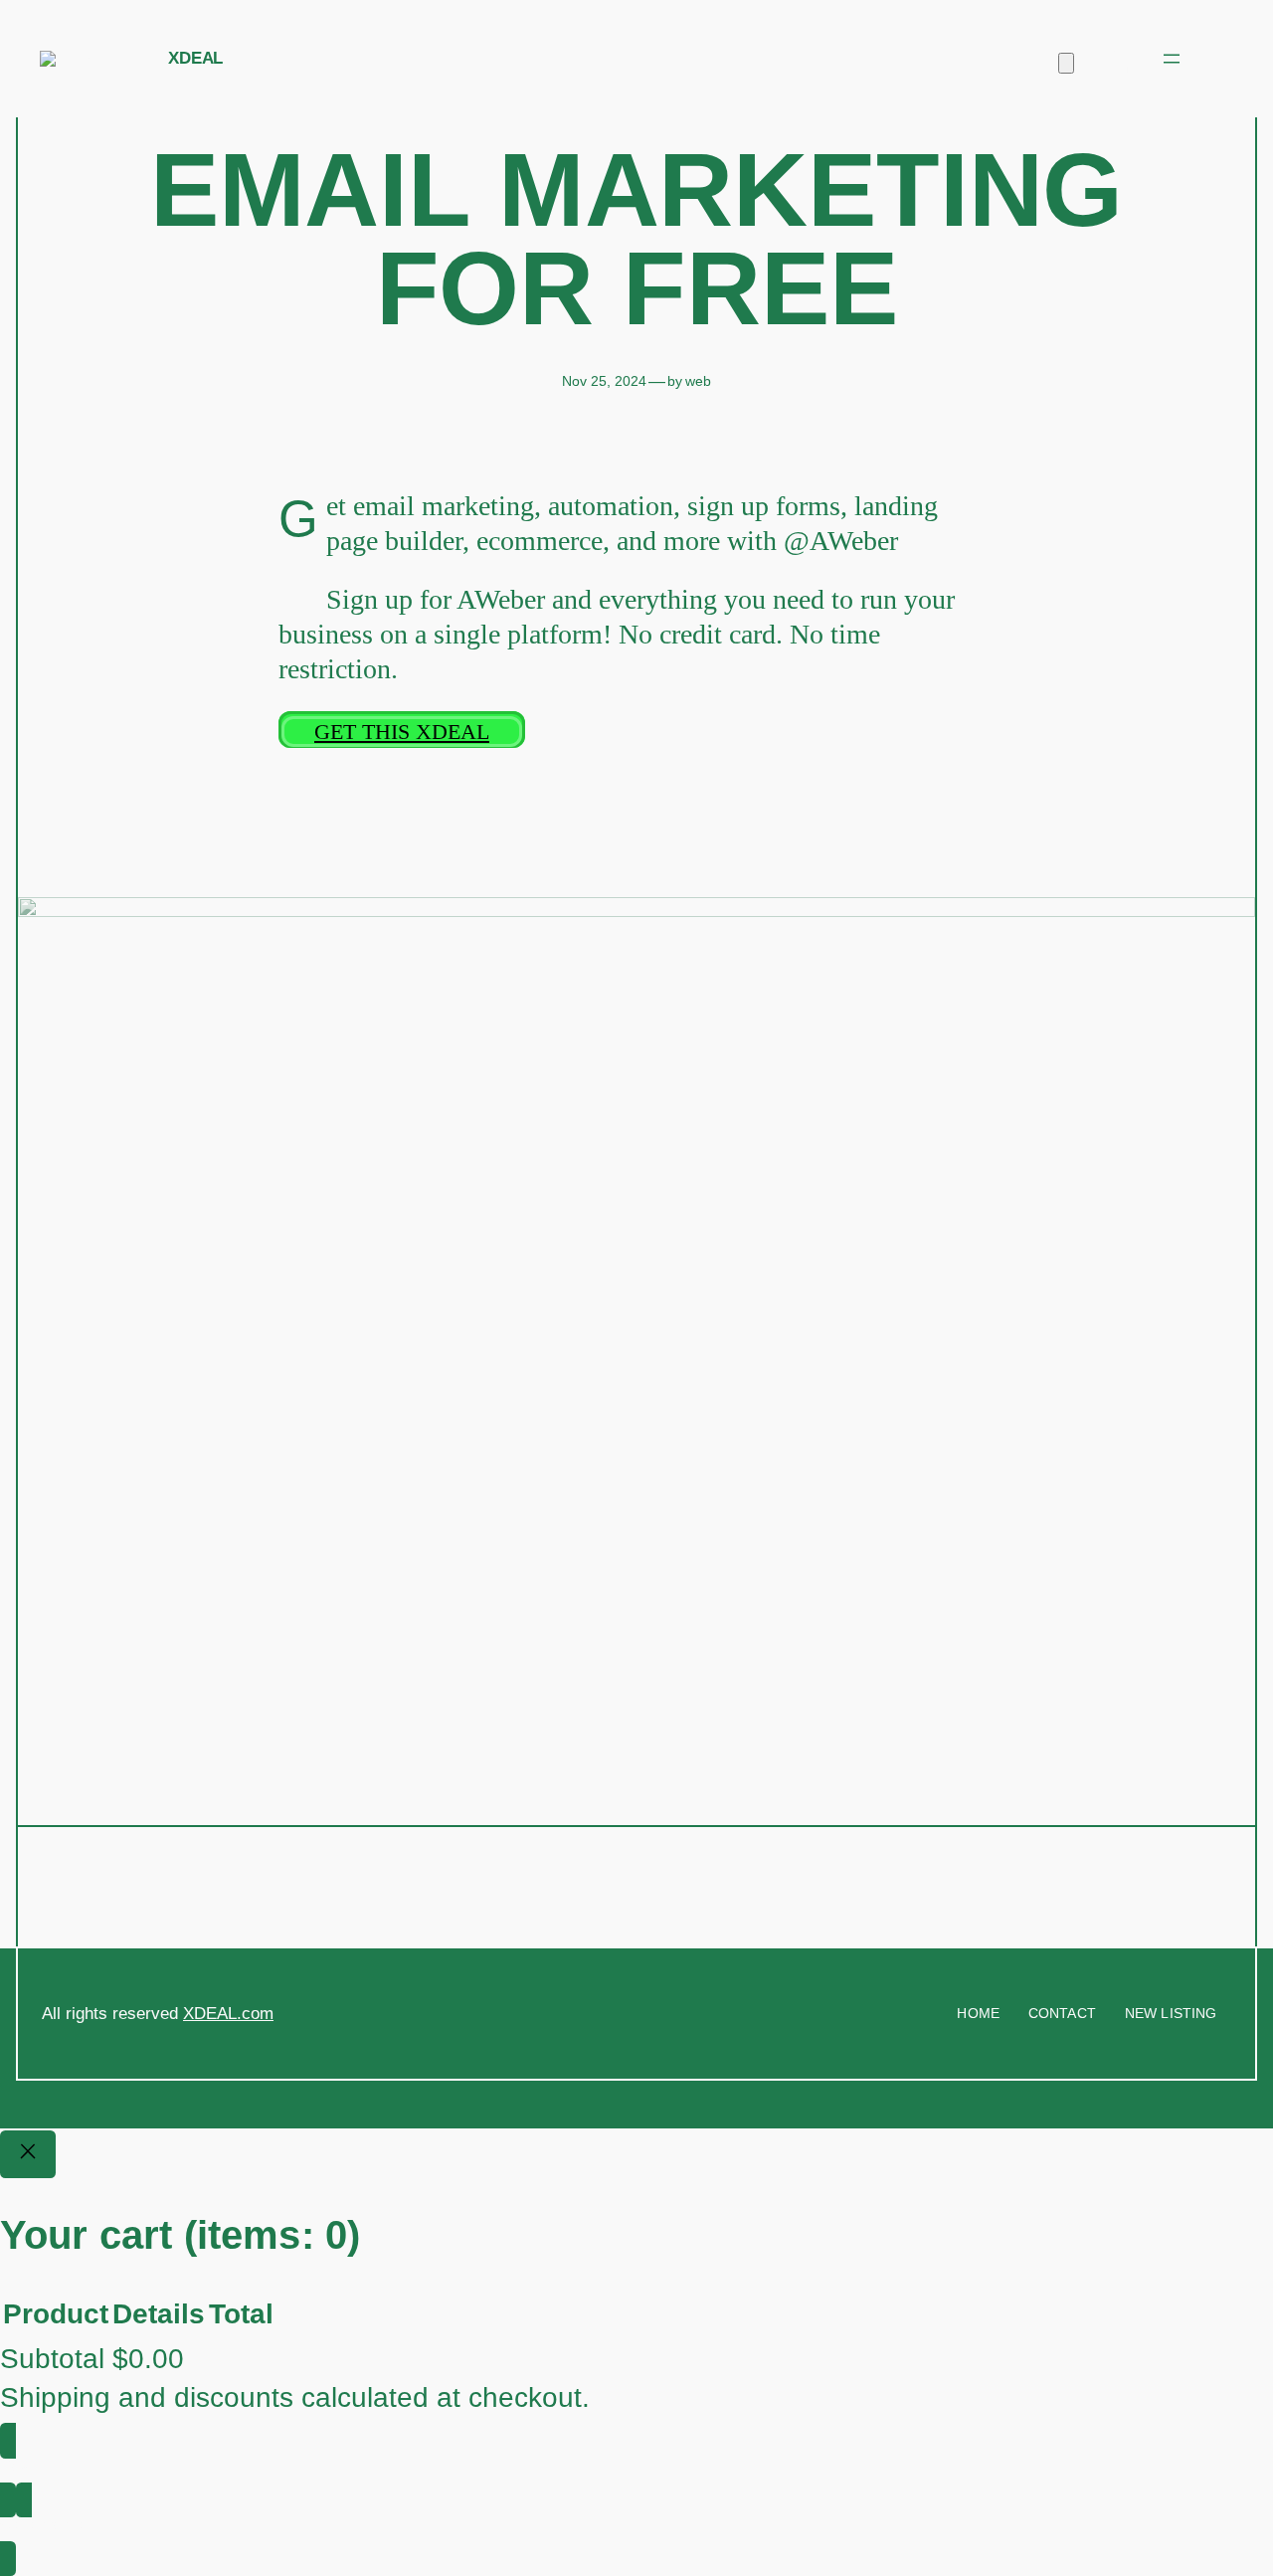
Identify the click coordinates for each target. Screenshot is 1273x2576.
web (698, 381)
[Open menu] (1172, 59)
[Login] (1117, 59)
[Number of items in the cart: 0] (1066, 63)
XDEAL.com (228, 2014)
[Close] (28, 2154)
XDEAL (195, 58)
